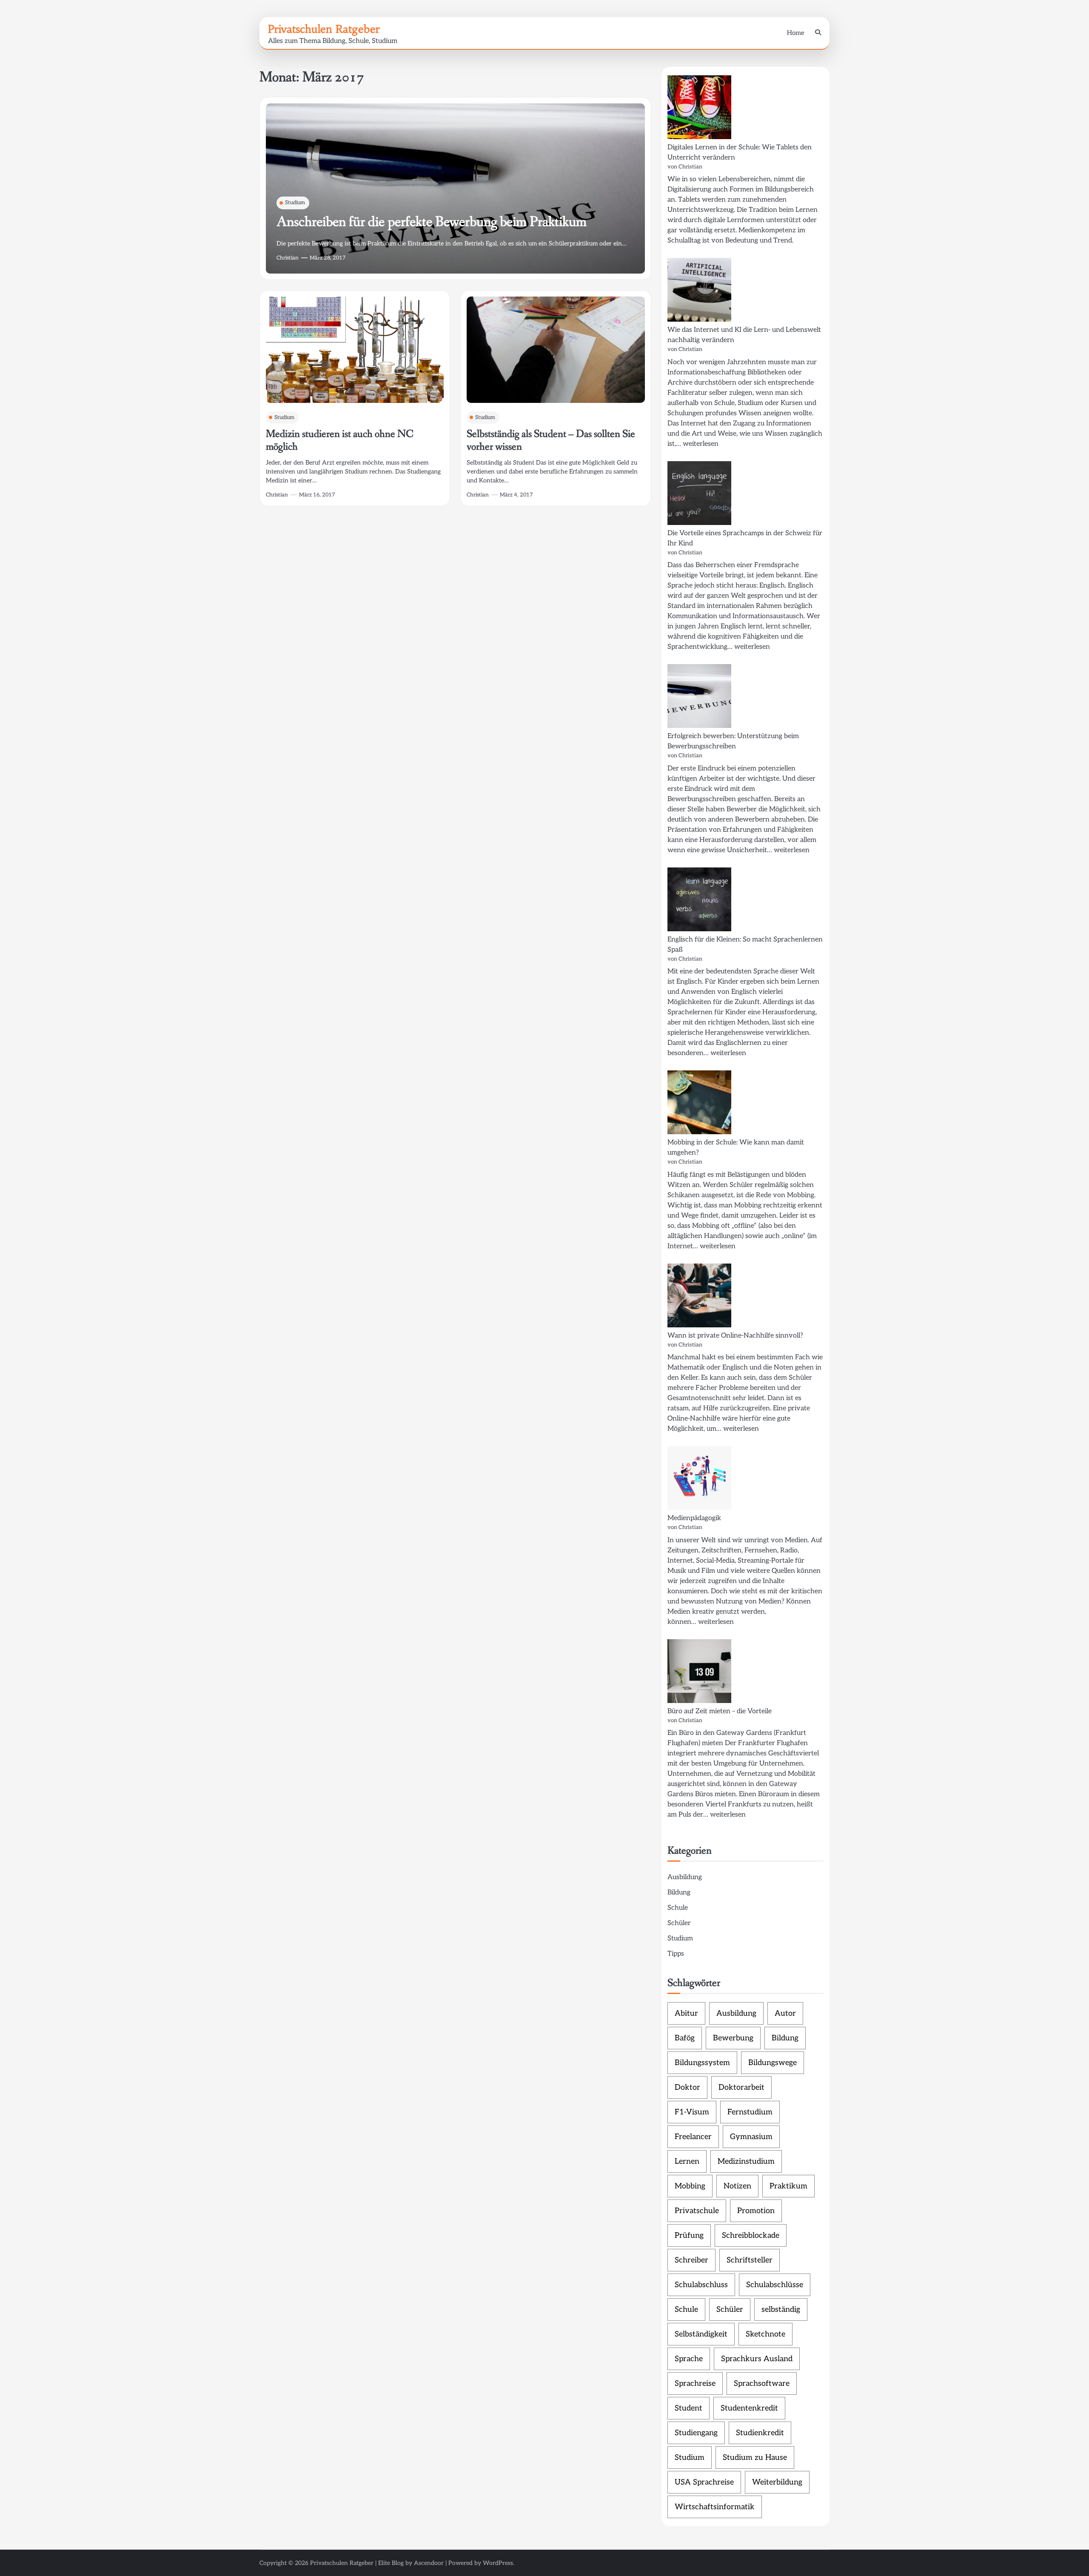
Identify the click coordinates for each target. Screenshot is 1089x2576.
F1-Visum (692, 2112)
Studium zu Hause (755, 2458)
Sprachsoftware (762, 2383)
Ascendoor (429, 2563)
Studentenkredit (749, 2408)
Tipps (676, 1954)
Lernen (687, 2161)
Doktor (687, 2087)
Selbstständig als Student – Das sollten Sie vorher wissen (551, 441)
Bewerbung (733, 2038)
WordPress (498, 2563)
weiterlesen (701, 444)
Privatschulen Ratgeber (324, 29)
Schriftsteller (750, 2260)
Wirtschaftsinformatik (715, 2507)
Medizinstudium (746, 2161)
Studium (295, 203)
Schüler (679, 1923)
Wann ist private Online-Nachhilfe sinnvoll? (735, 1336)
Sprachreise (695, 2383)
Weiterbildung (777, 2482)
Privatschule (697, 2211)
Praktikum (788, 2186)
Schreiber (691, 2260)
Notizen (737, 2186)
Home (796, 33)
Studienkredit (760, 2433)
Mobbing (690, 2186)
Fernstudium (750, 2112)
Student (688, 2408)
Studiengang (696, 2433)
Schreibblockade (751, 2235)
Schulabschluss (701, 2285)
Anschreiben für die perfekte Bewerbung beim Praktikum (432, 222)
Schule (678, 1908)
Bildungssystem (702, 2063)
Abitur (686, 2013)
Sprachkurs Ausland (757, 2359)
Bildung (679, 1893)
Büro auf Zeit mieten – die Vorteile (720, 1711)
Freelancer (693, 2137)
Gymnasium (751, 2137)
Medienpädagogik (694, 1518)
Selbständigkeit (701, 2334)
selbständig (781, 2309)
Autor (785, 2013)
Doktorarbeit (741, 2087)
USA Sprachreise (704, 2482)
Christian (288, 258)
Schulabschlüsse (775, 2285)
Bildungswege (773, 2063)
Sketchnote (765, 2334)
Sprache (689, 2359)
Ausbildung (685, 1877)
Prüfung (689, 2235)
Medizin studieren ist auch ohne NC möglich (340, 441)
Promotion (756, 2211)
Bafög (685, 2038)
